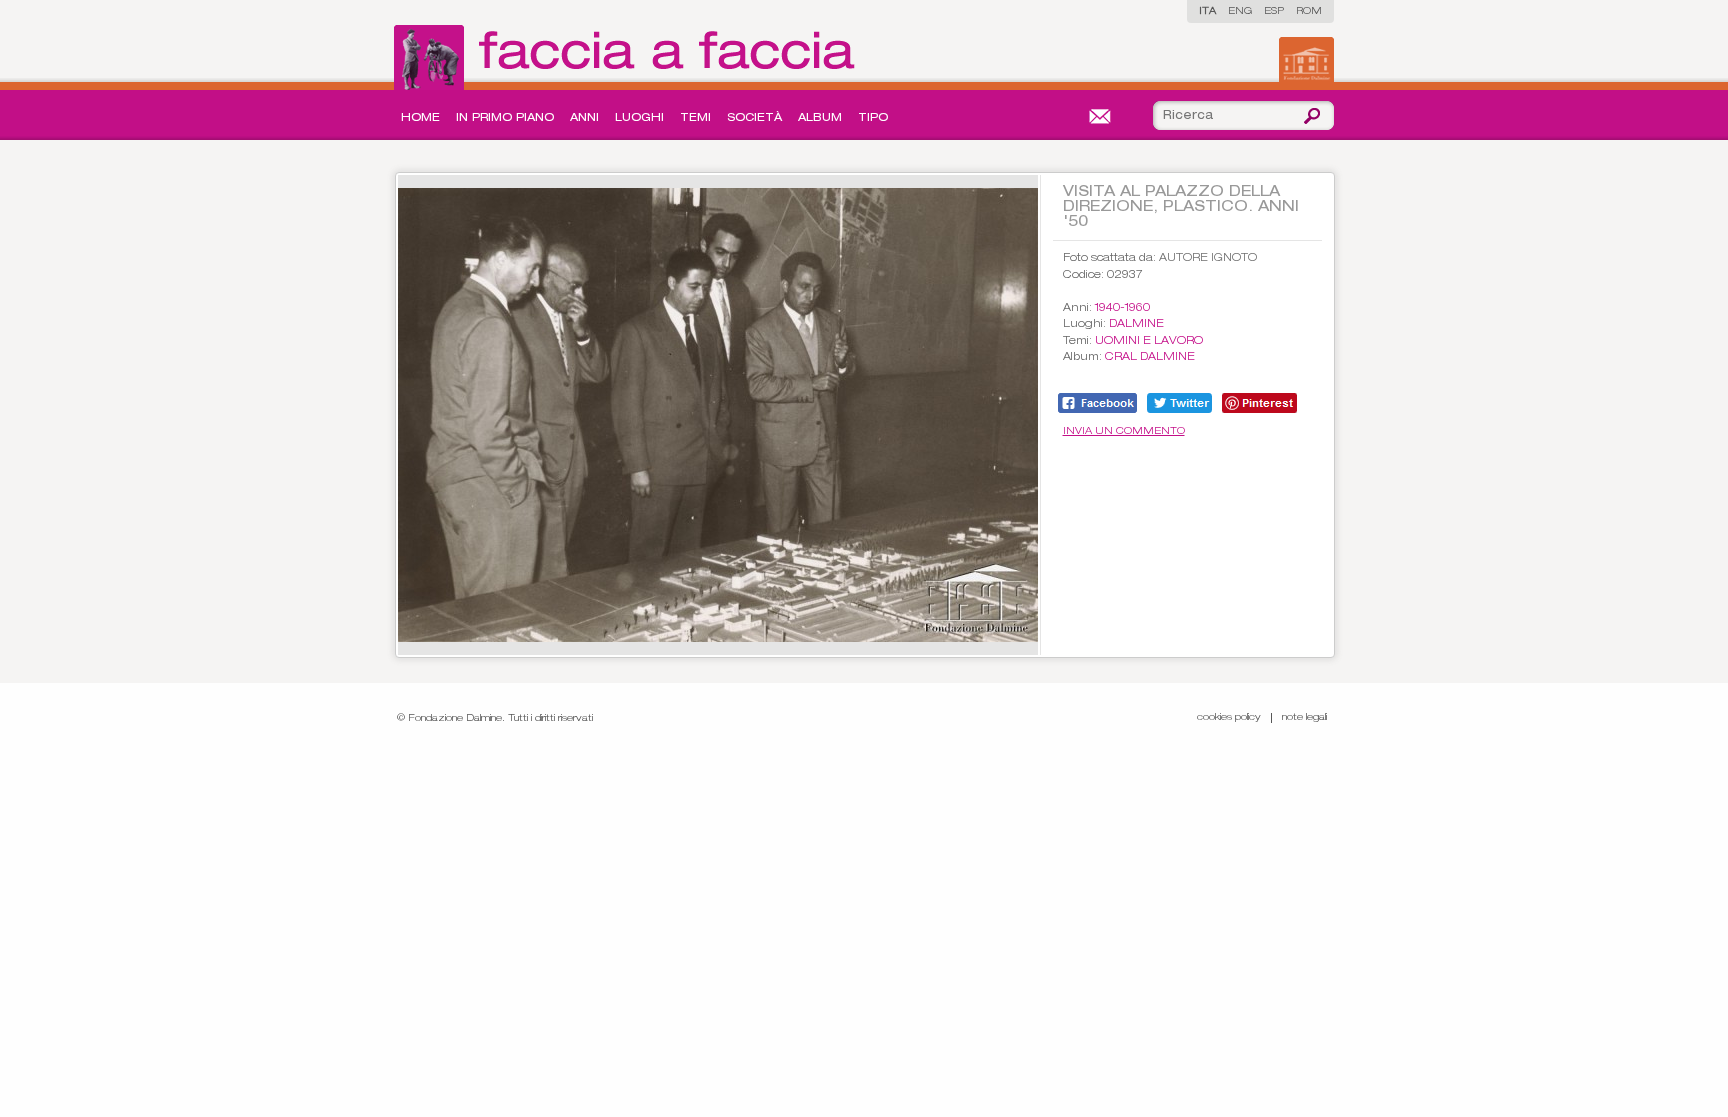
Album (820, 118)
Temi (695, 118)
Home (420, 118)
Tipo (873, 118)
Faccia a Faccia (629, 57)
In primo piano (505, 118)
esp (1274, 12)
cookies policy (1229, 718)
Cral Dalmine (1150, 357)
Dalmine (1136, 324)
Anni (584, 118)
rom (1309, 12)
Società (754, 118)
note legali (1304, 718)
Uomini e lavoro (1149, 341)
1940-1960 (1122, 308)
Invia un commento (1124, 432)
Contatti (1100, 116)
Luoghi (639, 118)
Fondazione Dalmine (1306, 59)
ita (1207, 12)
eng (1240, 12)
